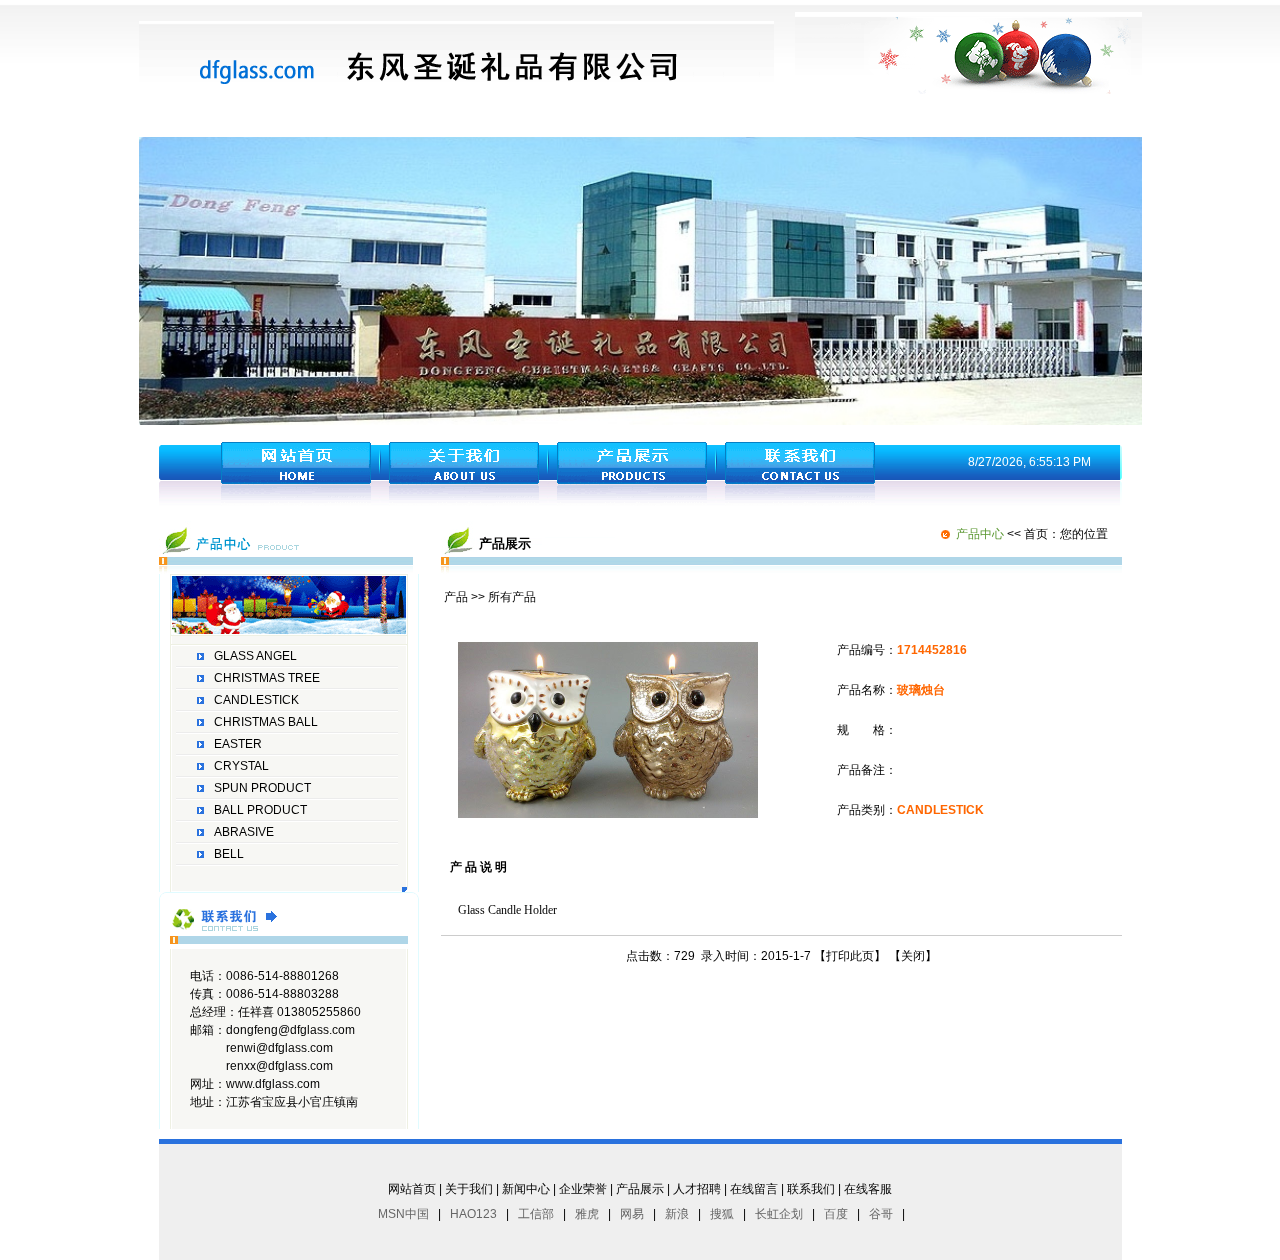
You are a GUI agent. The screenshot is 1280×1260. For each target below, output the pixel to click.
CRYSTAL (241, 766)
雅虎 (587, 1214)
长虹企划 (779, 1214)
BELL (229, 854)
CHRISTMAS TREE (267, 678)
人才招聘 (697, 1189)
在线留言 (754, 1189)
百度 (836, 1214)
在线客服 (868, 1189)
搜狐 (722, 1214)
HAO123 (473, 1214)
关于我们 (469, 1189)
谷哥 (881, 1214)
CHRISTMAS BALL (266, 722)
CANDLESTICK (256, 700)
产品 (456, 597)
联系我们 (811, 1189)
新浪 (677, 1214)
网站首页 (412, 1189)
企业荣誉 (583, 1189)
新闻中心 (526, 1189)
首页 (1036, 534)
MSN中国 (403, 1214)
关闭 (913, 956)
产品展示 (640, 1189)
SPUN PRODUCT (262, 788)
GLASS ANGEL (255, 656)
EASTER (238, 744)
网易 (632, 1214)
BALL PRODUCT (260, 810)
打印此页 (850, 956)
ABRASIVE (244, 832)
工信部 (536, 1214)
